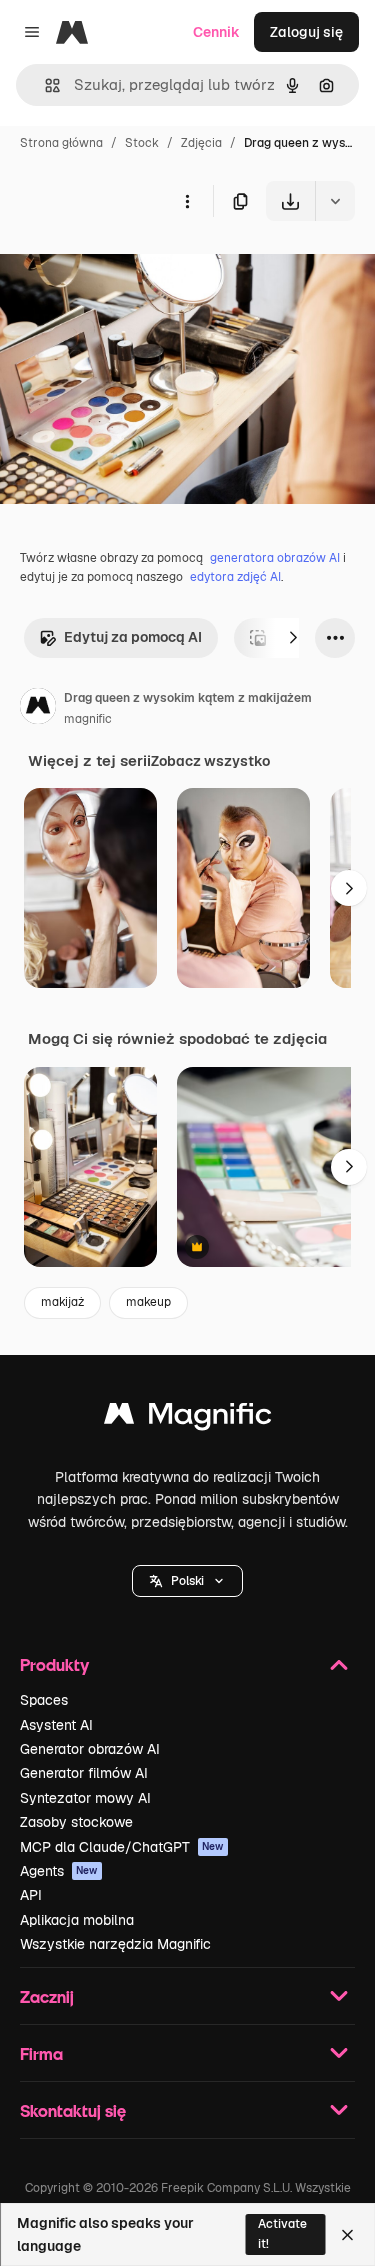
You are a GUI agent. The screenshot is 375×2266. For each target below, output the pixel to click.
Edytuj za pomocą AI (133, 637)
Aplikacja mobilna (77, 1920)
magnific (88, 719)
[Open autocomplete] (44, 85)
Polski (187, 1581)
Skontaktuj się (73, 2110)
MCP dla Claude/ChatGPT (122, 1847)
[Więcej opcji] (187, 201)
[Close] (347, 2235)
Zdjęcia (201, 143)
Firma (41, 2053)
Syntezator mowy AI (85, 1798)
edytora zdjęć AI (235, 577)
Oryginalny (138, 267)
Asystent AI (56, 1725)
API (31, 1895)
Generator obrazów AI (90, 1749)
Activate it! (282, 2233)
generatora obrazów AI (275, 558)
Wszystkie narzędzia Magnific (115, 1944)
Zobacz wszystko (210, 761)
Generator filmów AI (84, 1773)
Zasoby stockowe (76, 1822)
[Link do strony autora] (38, 709)
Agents (59, 1871)
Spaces (44, 1700)
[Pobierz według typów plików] (335, 201)
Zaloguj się (306, 32)
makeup (148, 1302)
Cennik (216, 32)
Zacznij (47, 1996)
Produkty (54, 1664)
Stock (142, 143)
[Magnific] (188, 1418)
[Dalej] (293, 638)
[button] (187, 1581)
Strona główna (61, 143)
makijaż (62, 1302)
